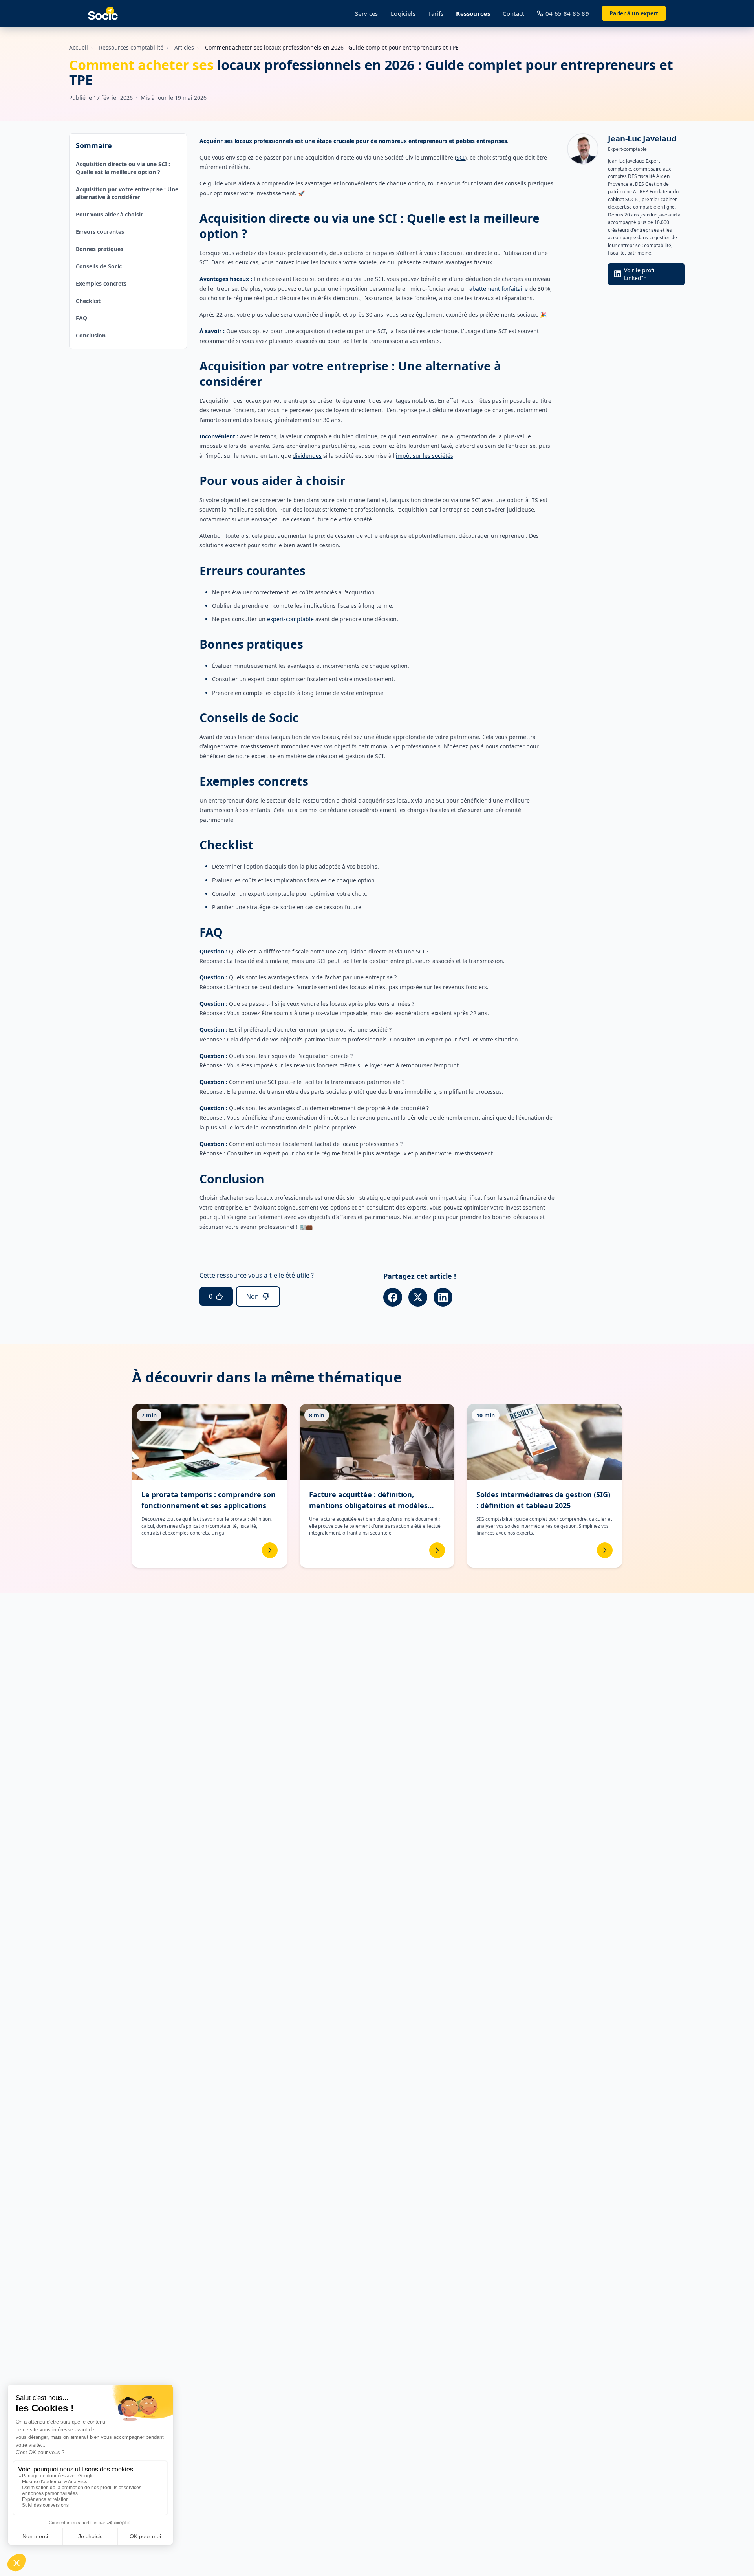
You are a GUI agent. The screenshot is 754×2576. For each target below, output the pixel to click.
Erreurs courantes (100, 232)
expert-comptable (290, 619)
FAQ (81, 318)
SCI (461, 157)
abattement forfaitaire (499, 289)
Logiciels (403, 13)
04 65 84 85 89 (567, 13)
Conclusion (91, 335)
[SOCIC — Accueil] (103, 14)
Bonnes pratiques (100, 249)
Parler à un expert (634, 13)
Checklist (88, 301)
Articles (184, 47)
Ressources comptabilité (131, 47)
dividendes (307, 456)
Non (253, 1296)
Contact (513, 13)
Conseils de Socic (99, 266)
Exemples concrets (101, 283)
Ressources (473, 13)
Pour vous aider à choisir (109, 214)
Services (367, 13)
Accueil (79, 47)
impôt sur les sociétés (425, 456)
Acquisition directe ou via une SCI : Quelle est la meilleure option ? (123, 168)
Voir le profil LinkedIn (640, 274)
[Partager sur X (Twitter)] (418, 1297)
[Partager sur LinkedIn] (443, 1297)
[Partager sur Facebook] (393, 1297)
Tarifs (436, 13)
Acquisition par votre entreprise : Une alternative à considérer (127, 193)
